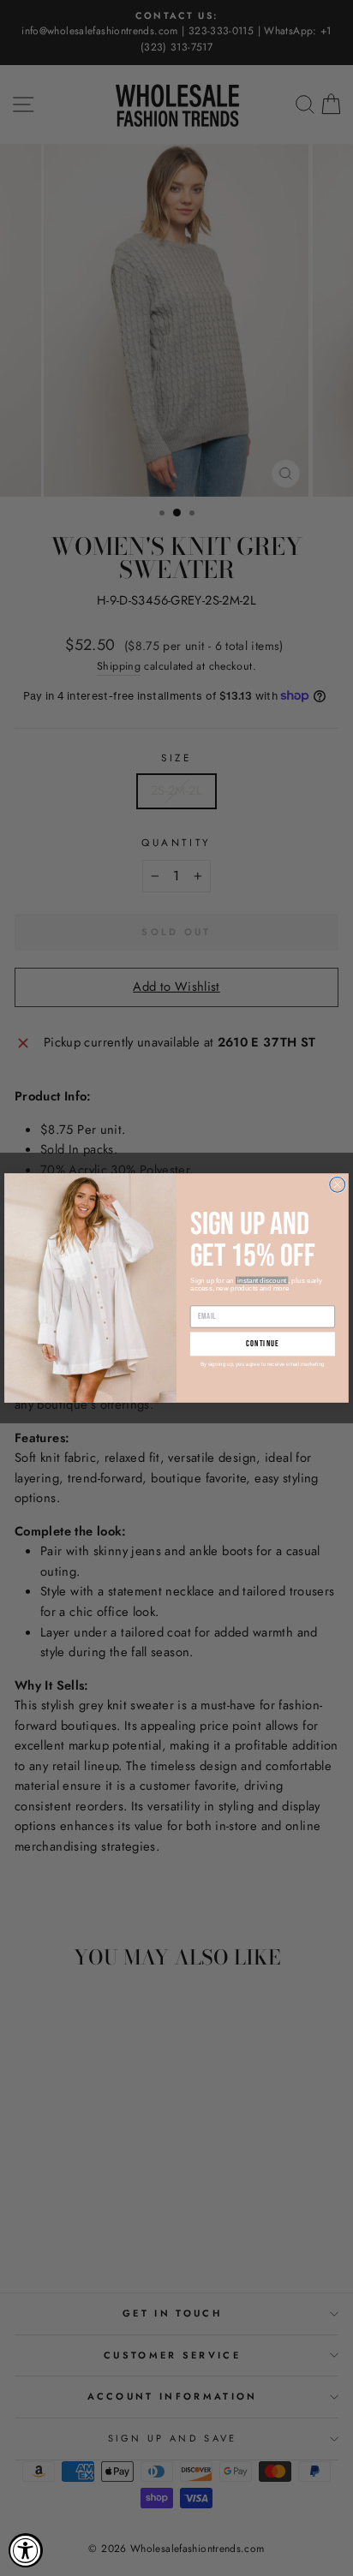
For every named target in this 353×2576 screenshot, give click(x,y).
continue (263, 1344)
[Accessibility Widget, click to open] (26, 2550)
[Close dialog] (338, 1184)
